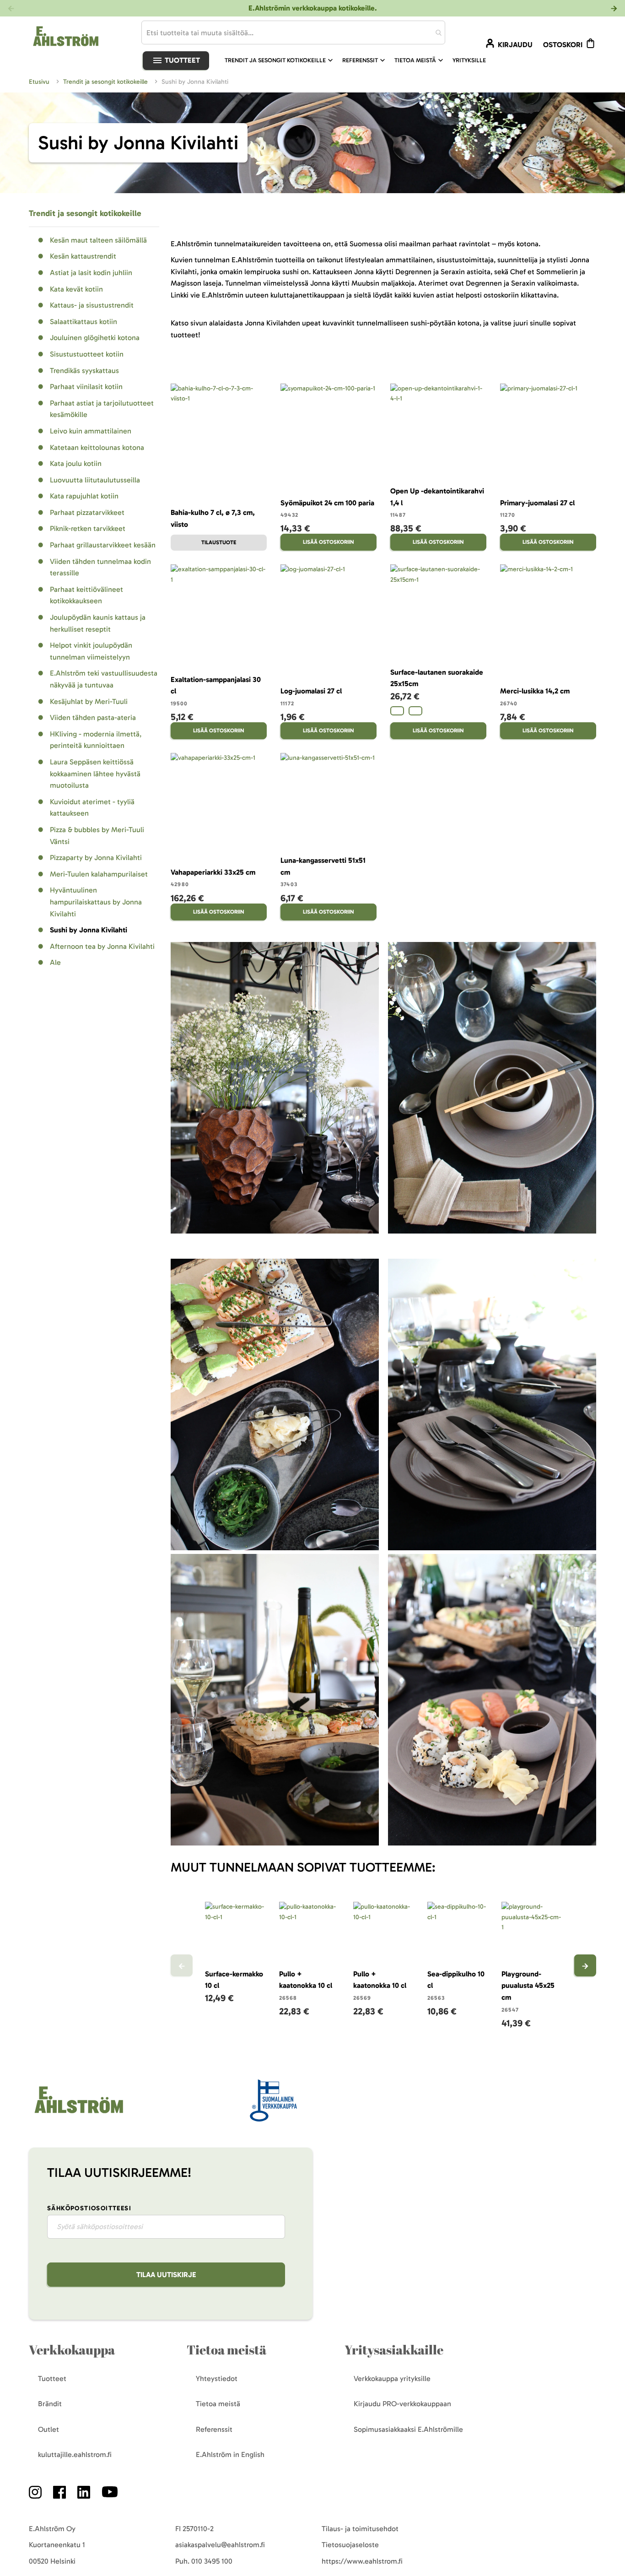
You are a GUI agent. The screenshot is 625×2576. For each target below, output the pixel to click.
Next (585, 1965)
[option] (397, 711)
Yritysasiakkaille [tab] (394, 2350)
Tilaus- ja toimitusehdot (360, 2529)
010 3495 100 (212, 2561)
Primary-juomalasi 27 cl (537, 503)
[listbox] (438, 712)
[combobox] (293, 32)
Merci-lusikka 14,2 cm (535, 691)
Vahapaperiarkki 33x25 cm (213, 872)
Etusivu (40, 82)
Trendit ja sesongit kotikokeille (106, 82)
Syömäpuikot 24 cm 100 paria (327, 503)
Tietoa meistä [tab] (226, 2350)
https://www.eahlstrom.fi (362, 2561)
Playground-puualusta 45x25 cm (528, 1986)
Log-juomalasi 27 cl (311, 691)
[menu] (359, 60)
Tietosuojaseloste (350, 2545)
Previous (182, 1965)
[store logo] (78, 2114)
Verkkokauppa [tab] (72, 2350)
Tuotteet (181, 60)
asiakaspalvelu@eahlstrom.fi (220, 2545)
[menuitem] (280, 60)
